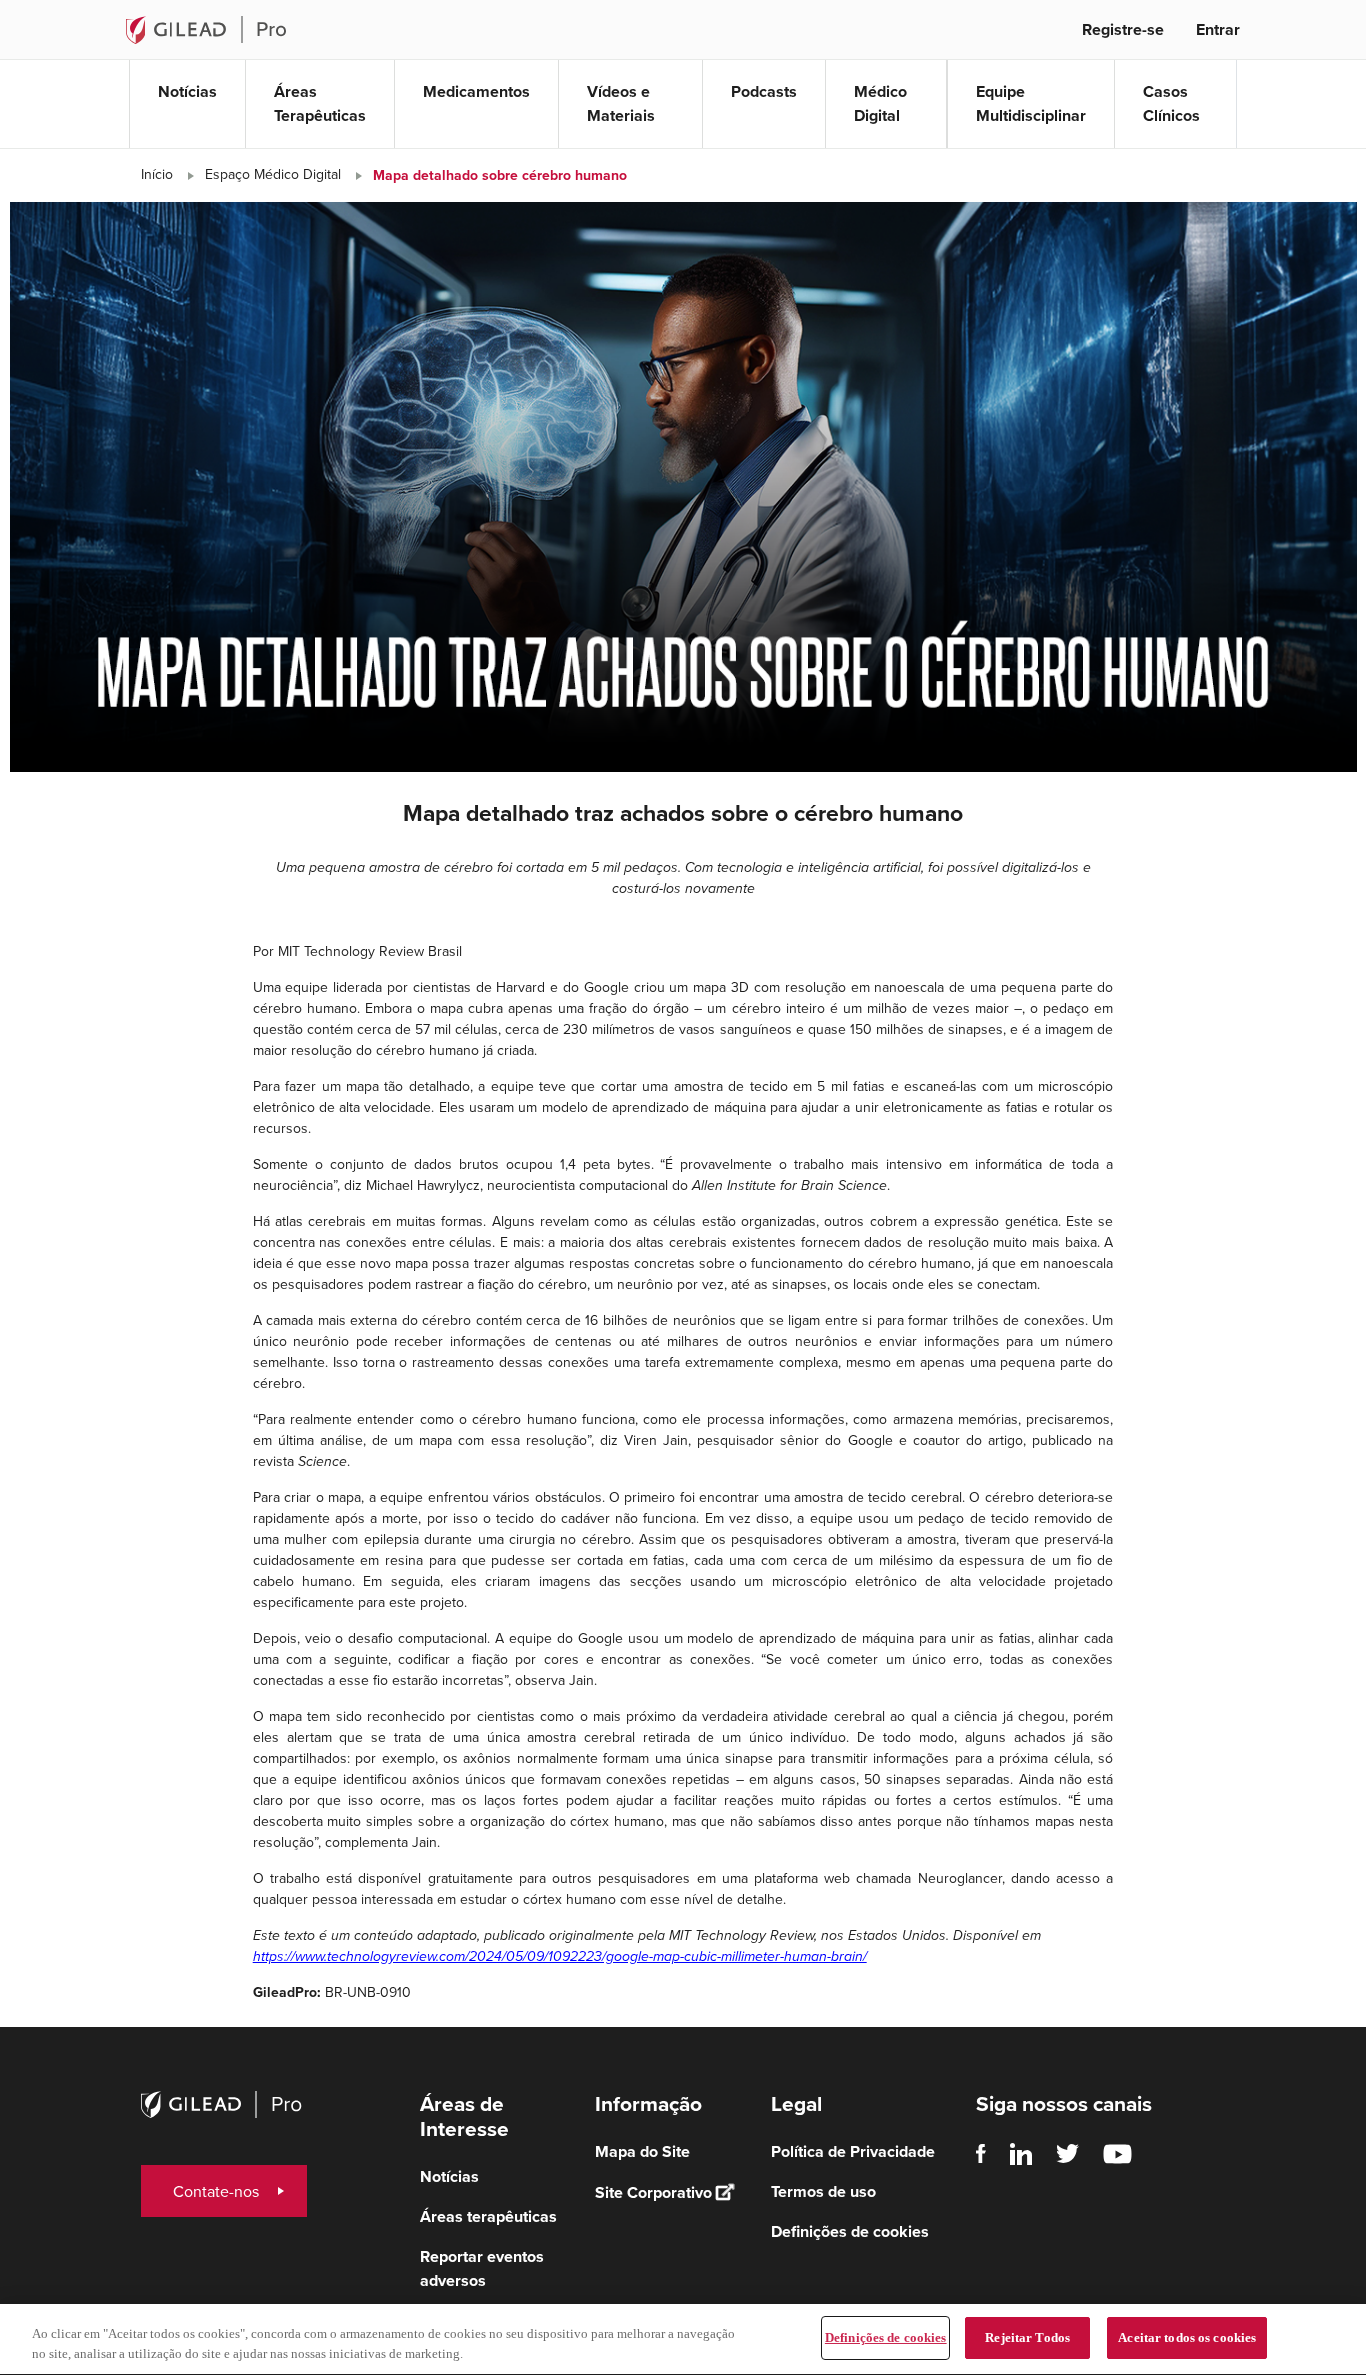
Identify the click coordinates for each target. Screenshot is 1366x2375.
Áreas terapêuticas (488, 2216)
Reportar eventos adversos (482, 2268)
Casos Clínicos (1171, 103)
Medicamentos (476, 91)
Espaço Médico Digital (273, 174)
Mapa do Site (642, 2151)
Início (157, 174)
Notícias (187, 91)
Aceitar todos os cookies (1187, 2337)
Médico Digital (880, 103)
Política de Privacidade (853, 2151)
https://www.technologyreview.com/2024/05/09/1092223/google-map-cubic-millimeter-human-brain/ (560, 1956)
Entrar (1218, 29)
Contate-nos (216, 2191)
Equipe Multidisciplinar (1031, 103)
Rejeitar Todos (1027, 2337)
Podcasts (764, 91)
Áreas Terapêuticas (320, 103)
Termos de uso (823, 2191)
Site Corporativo (653, 2192)
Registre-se (1123, 29)
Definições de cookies (886, 2337)
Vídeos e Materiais (621, 103)
